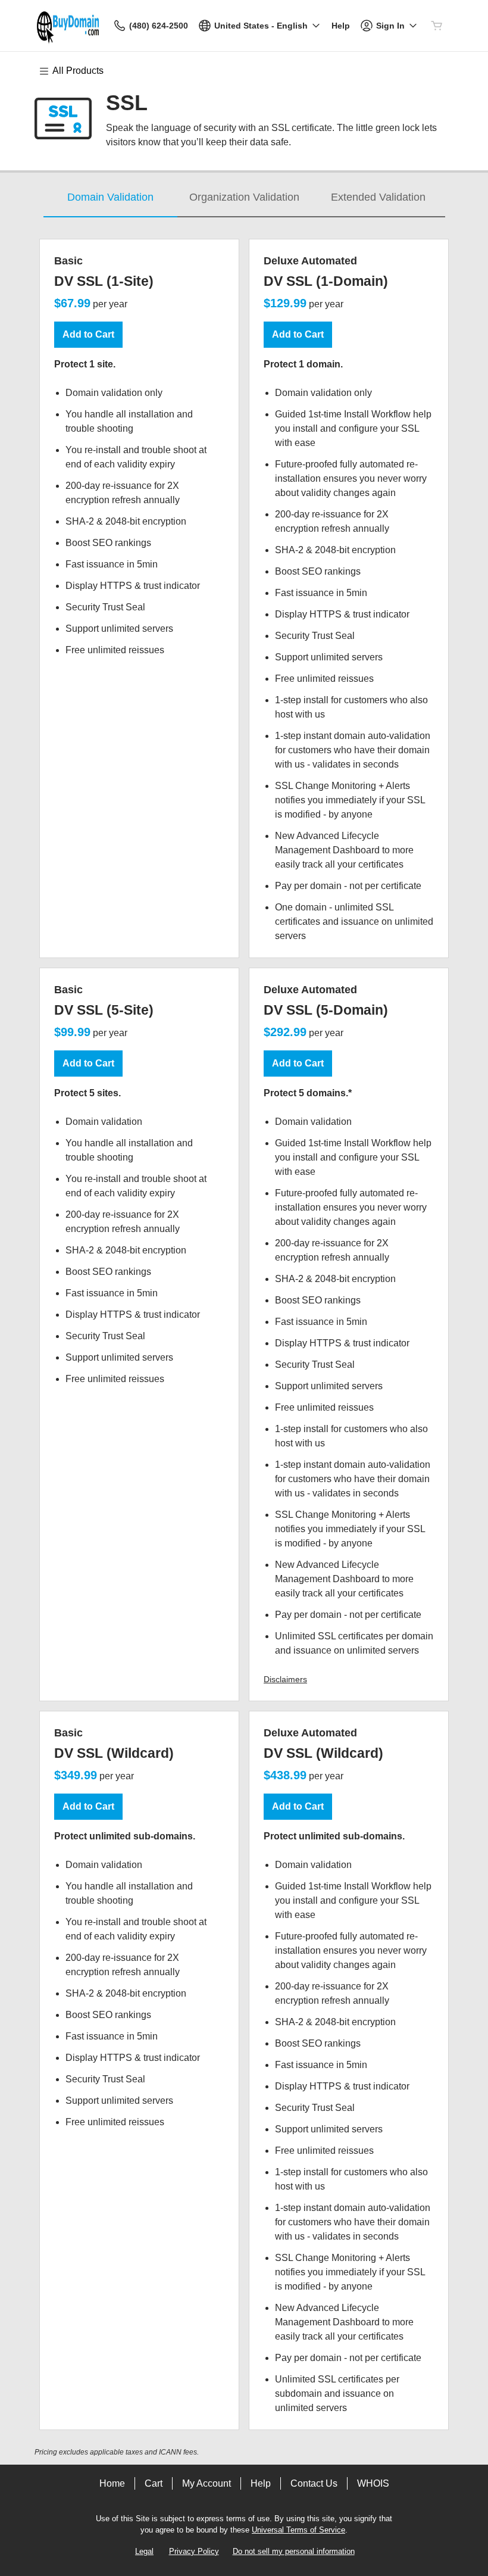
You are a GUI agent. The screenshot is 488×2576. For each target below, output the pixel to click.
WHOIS (373, 2483)
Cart (154, 2483)
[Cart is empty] (437, 26)
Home (112, 2483)
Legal (144, 2551)
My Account (207, 2483)
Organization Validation (244, 197)
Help (261, 2483)
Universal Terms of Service (298, 2530)
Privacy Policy (194, 2551)
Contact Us (314, 2483)
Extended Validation (378, 197)
